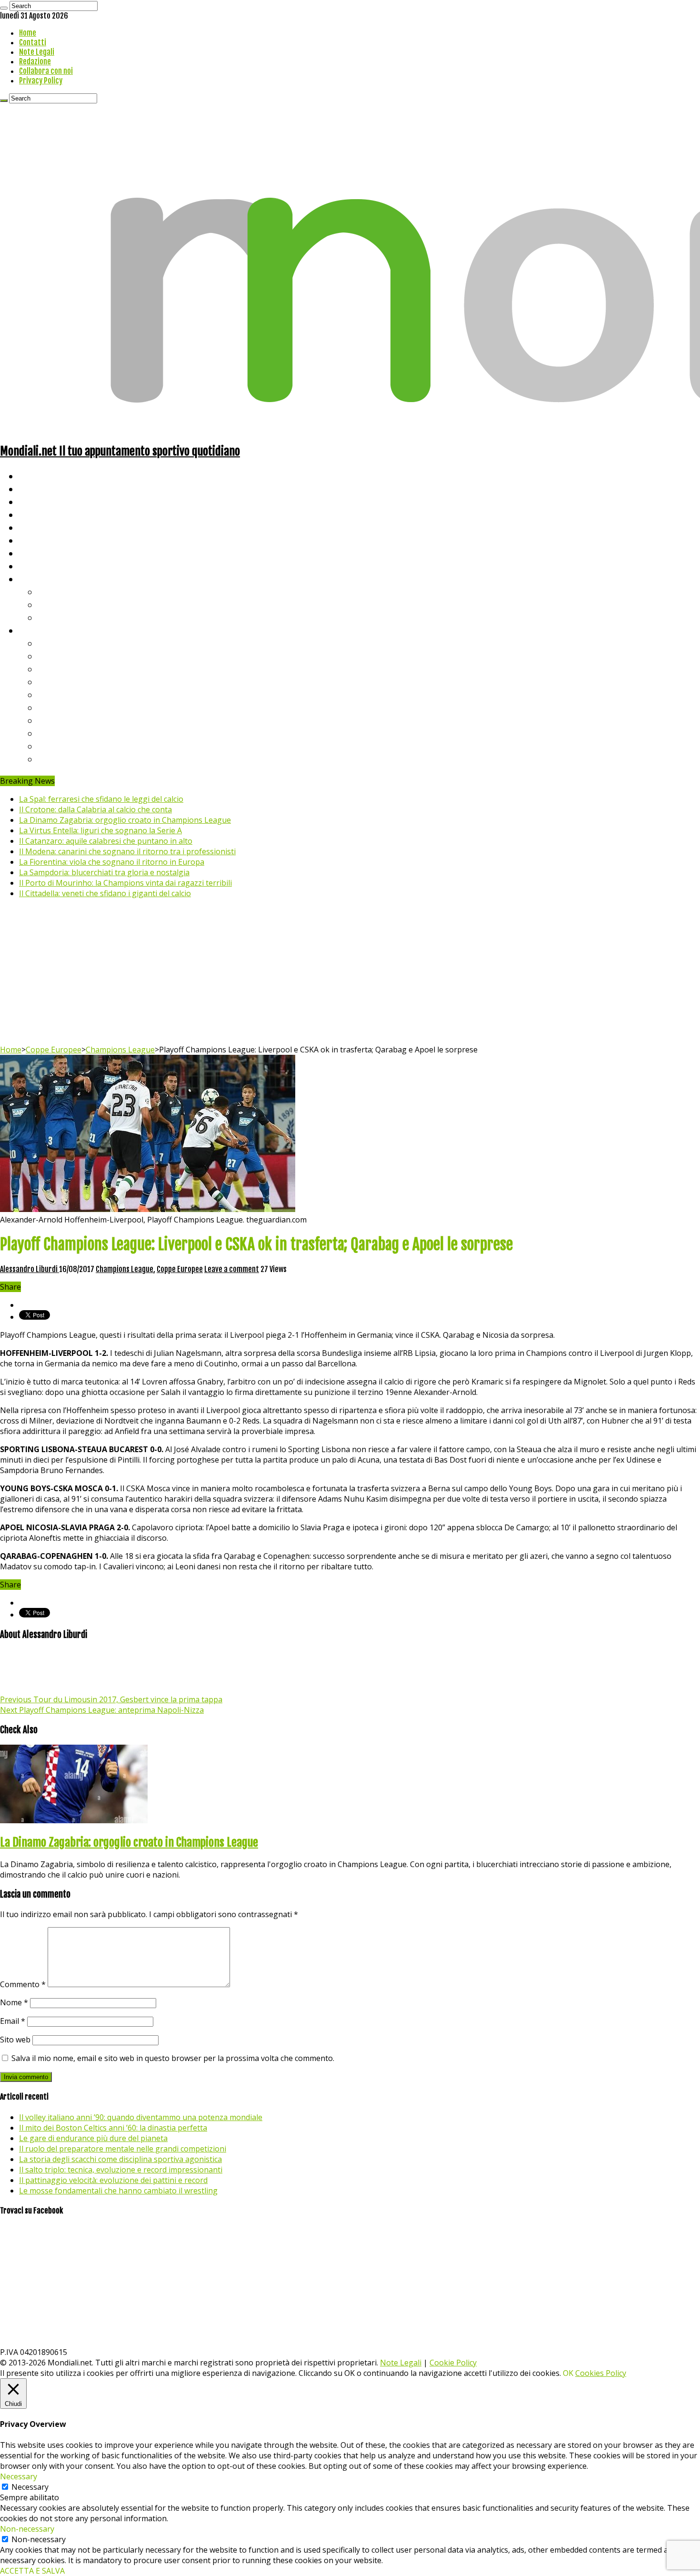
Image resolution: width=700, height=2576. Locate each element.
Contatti (33, 42)
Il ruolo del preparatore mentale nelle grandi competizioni (123, 2149)
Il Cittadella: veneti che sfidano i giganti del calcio (105, 893)
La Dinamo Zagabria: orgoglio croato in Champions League (125, 820)
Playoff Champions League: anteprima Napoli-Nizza (102, 1710)
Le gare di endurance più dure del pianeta (93, 2138)
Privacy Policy (41, 81)
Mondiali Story (49, 540)
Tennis (51, 604)
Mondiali (36, 527)
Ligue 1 (52, 707)
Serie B (53, 656)
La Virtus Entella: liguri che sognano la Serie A (100, 830)
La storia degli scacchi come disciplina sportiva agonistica (120, 2159)
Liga (46, 682)
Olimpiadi (37, 553)
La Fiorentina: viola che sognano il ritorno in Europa (112, 862)
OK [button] (568, 2373)
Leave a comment (232, 1269)
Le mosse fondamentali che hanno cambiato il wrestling (118, 2191)
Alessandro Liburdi (30, 1269)
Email (13, 2021)
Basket (52, 617)
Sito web (15, 2040)
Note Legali (37, 52)
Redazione (35, 61)
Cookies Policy (601, 2373)
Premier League (70, 669)
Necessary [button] (19, 2476)
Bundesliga (60, 694)
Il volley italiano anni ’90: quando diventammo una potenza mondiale (141, 2117)
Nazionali (37, 514)
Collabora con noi (46, 71)
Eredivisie (58, 720)
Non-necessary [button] (27, 2529)
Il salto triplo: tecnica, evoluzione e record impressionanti (121, 2170)
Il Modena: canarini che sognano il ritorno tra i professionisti (127, 851)
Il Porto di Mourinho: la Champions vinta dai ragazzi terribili (125, 883)
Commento (23, 1984)
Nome (14, 2002)
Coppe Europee (54, 1050)
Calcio (31, 566)
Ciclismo (36, 489)
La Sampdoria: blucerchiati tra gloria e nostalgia (104, 872)
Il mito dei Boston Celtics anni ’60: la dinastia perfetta (113, 2128)
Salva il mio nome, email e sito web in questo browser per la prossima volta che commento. (173, 2058)
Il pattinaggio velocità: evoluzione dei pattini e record (113, 2180)
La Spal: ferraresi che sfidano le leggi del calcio (101, 799)
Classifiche (41, 630)
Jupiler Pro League (76, 759)
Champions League (120, 1050)
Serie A (52, 643)
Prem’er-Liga (64, 746)
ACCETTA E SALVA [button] (32, 2571)
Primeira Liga (65, 733)
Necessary (30, 2487)
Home (28, 33)
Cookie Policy (453, 2363)
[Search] (4, 8)
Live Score (40, 579)
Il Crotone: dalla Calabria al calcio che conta (95, 809)
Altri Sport (40, 501)
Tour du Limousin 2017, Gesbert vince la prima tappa (111, 1699)
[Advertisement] (350, 973)
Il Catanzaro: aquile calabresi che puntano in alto (106, 841)
